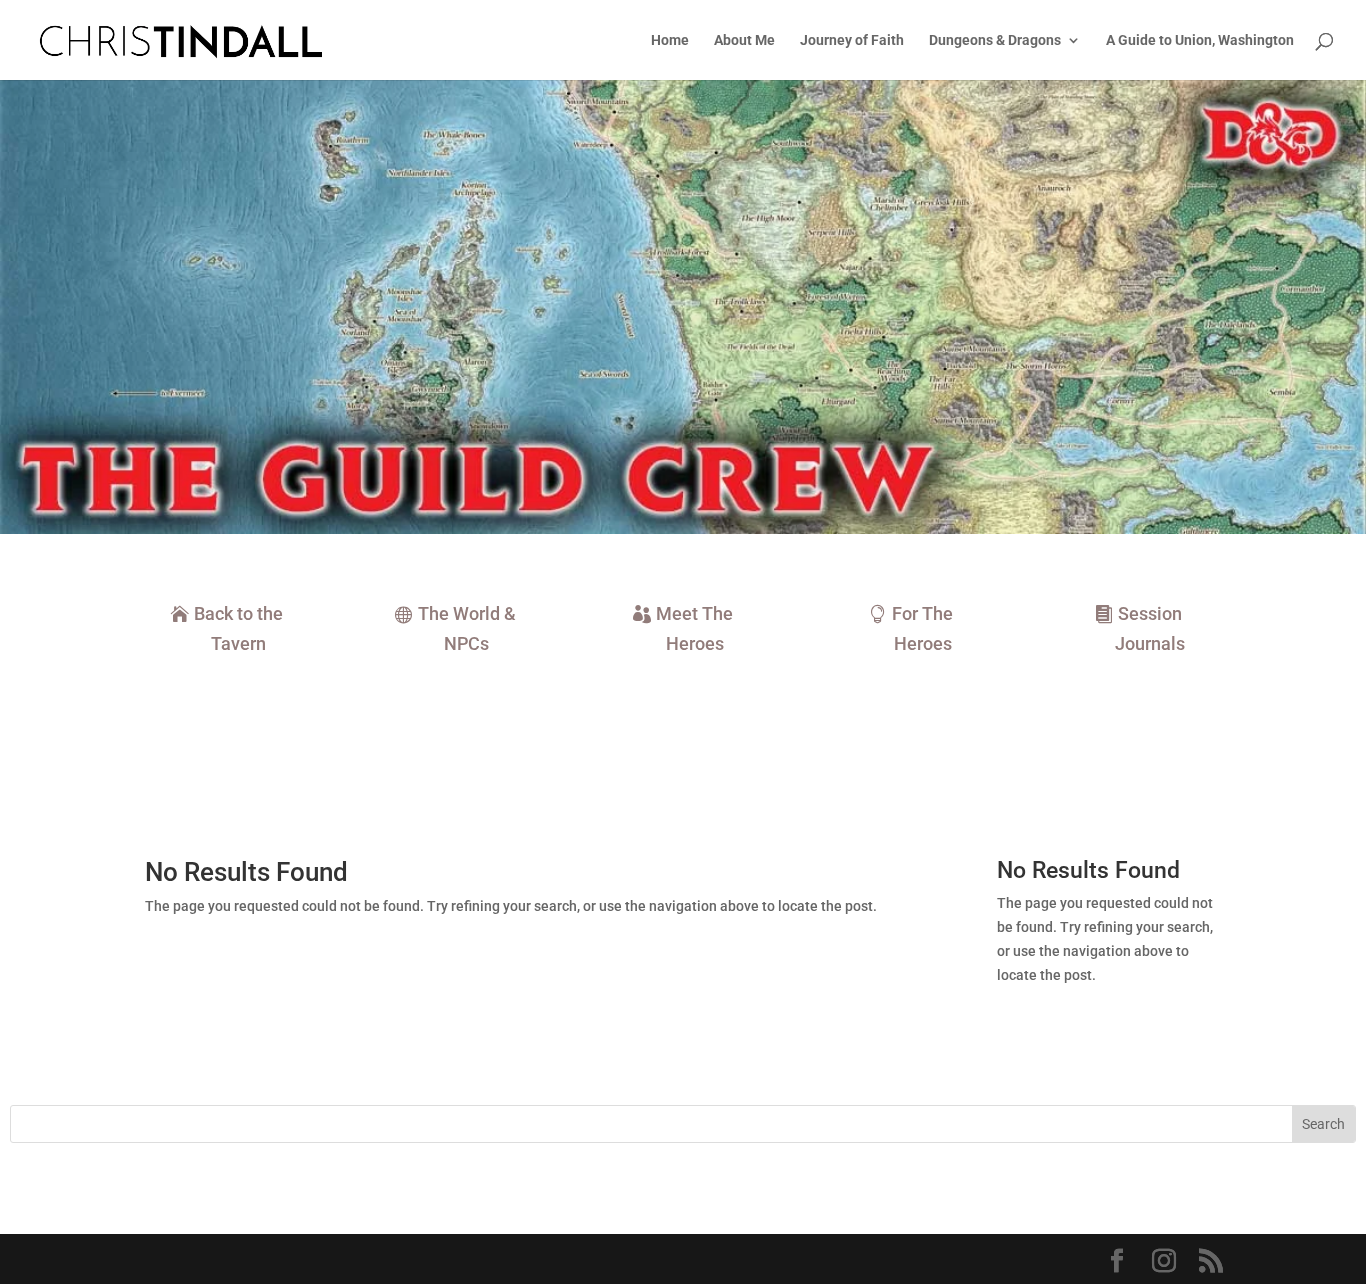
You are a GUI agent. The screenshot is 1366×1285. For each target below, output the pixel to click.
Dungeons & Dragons (995, 40)
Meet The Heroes (694, 629)
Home (670, 40)
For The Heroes (922, 629)
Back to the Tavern (238, 629)
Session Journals (1150, 629)
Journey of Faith (852, 40)
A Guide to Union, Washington (1200, 40)
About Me (744, 40)
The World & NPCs (467, 629)
